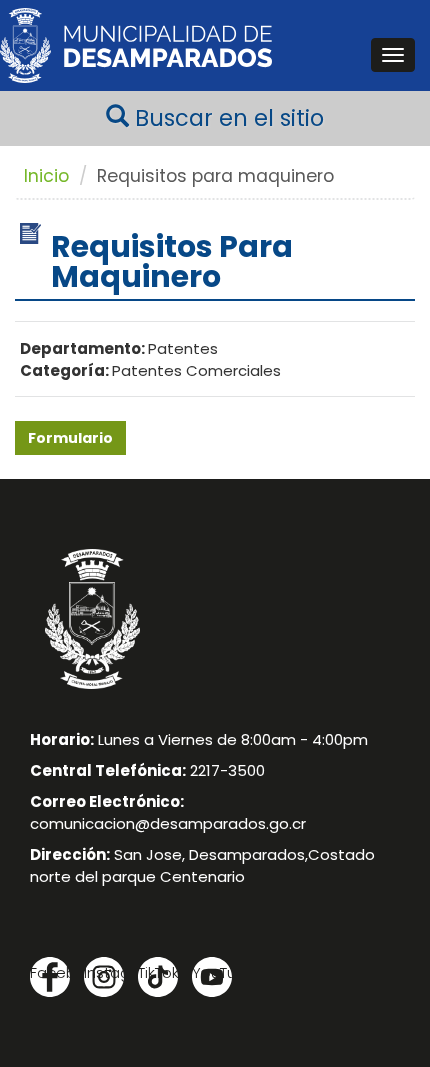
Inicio (46, 176)
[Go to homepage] (136, 45)
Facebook (50, 972)
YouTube (212, 972)
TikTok (158, 972)
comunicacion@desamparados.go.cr (168, 823)
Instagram (104, 972)
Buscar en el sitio (226, 118)
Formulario (70, 438)
